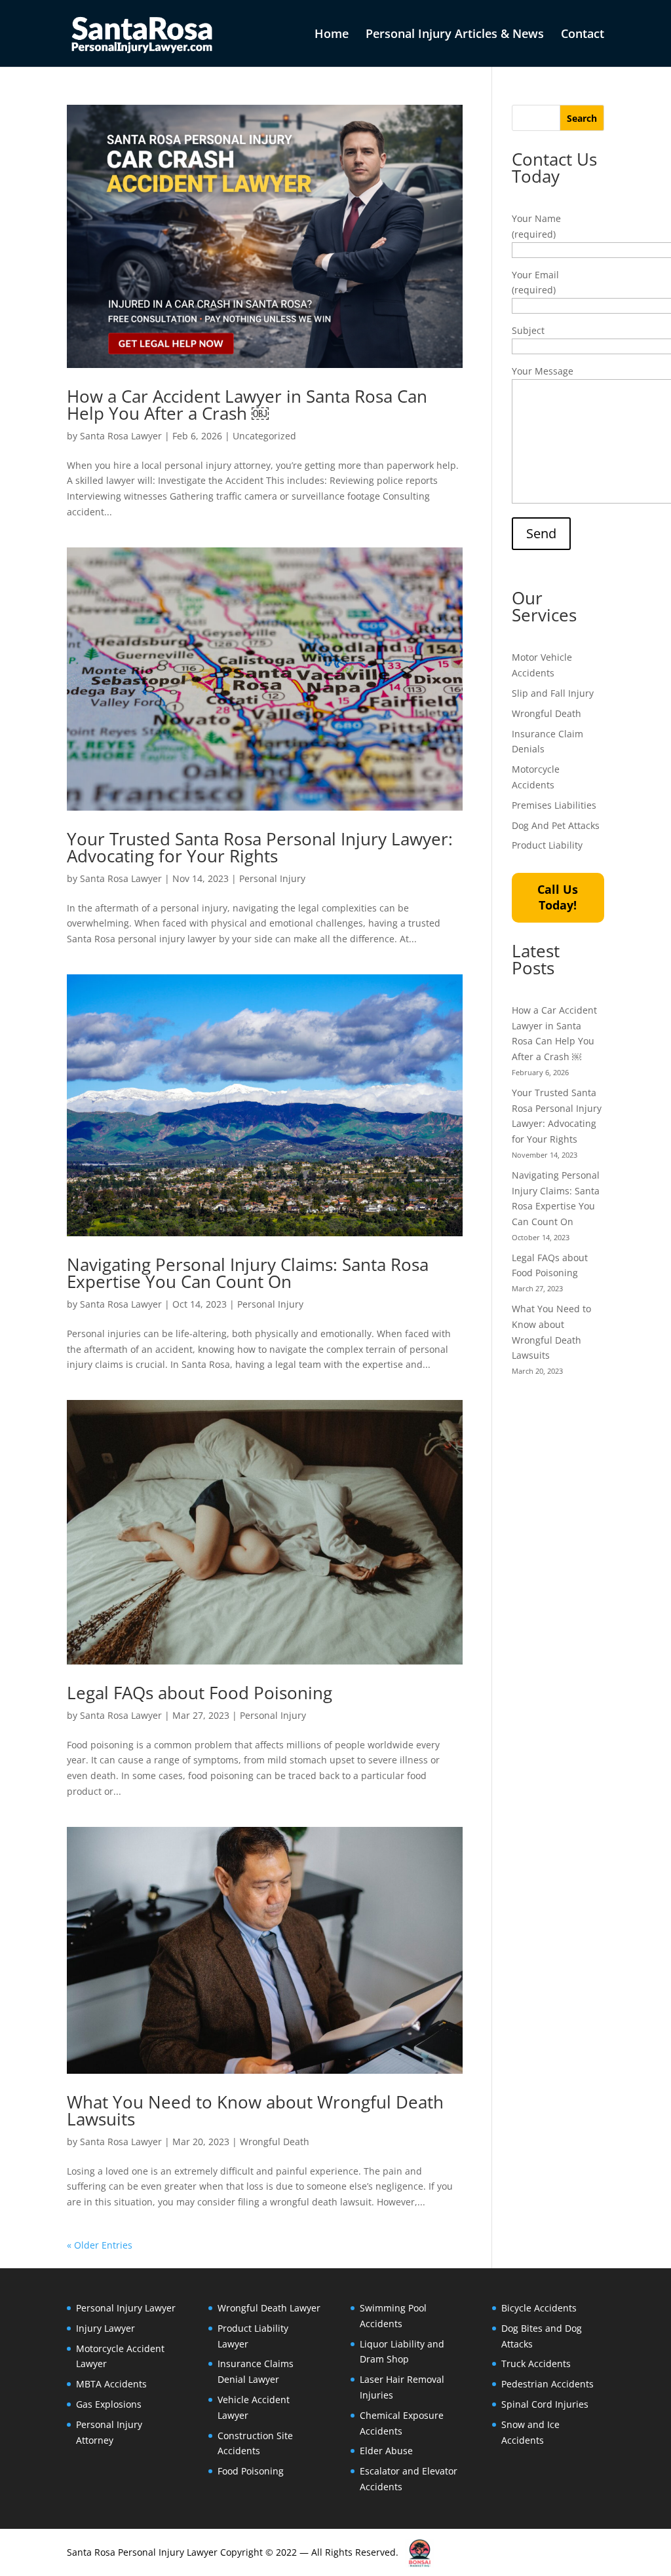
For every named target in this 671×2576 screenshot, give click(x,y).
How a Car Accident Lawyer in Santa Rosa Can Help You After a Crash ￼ (247, 405)
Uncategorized (264, 436)
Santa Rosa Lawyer (121, 436)
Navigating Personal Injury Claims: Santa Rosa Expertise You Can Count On (248, 1273)
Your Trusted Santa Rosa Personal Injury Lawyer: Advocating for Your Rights (260, 847)
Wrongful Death (275, 2142)
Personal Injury (272, 878)
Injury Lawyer (105, 2328)
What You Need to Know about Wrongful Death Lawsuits (255, 2110)
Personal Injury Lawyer (126, 2308)
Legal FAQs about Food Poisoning (200, 1693)
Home (332, 35)
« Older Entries (100, 2245)
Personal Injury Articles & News (455, 35)
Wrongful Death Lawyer (269, 2308)
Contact (583, 35)
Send (541, 533)
